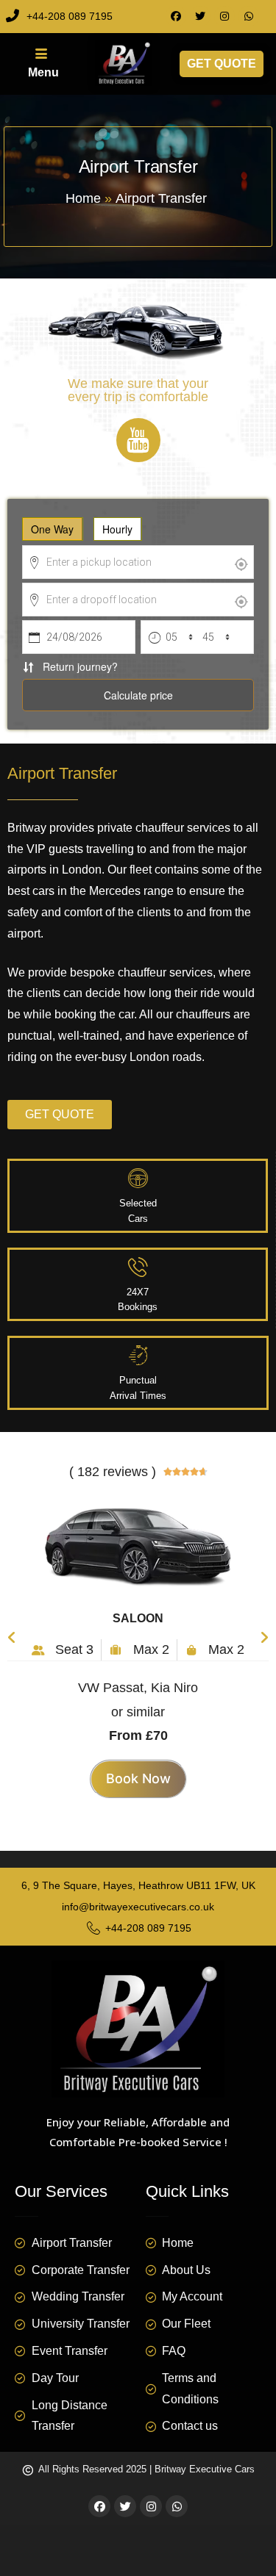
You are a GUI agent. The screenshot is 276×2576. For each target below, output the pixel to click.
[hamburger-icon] (39, 64)
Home (83, 198)
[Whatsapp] (249, 16)
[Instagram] (224, 16)
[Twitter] (200, 16)
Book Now (138, 1778)
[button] (12, 1630)
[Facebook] (176, 16)
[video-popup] (138, 440)
